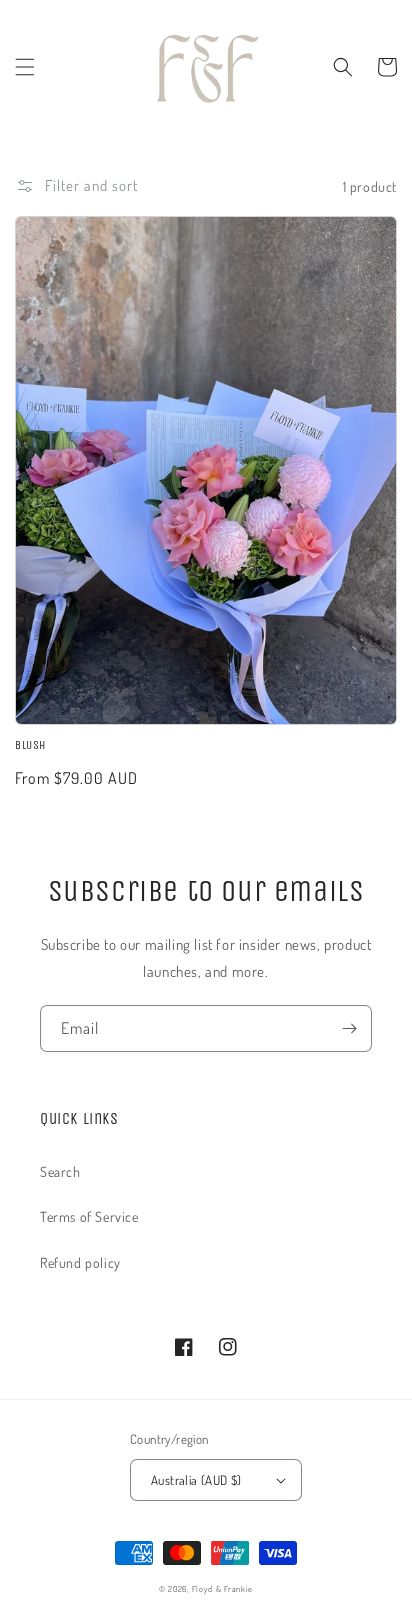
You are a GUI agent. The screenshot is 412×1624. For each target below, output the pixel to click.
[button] (25, 67)
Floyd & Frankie (223, 1588)
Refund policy (80, 1262)
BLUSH (30, 745)
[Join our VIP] (349, 1028)
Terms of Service (89, 1216)
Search (60, 1171)
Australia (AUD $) (196, 1480)
